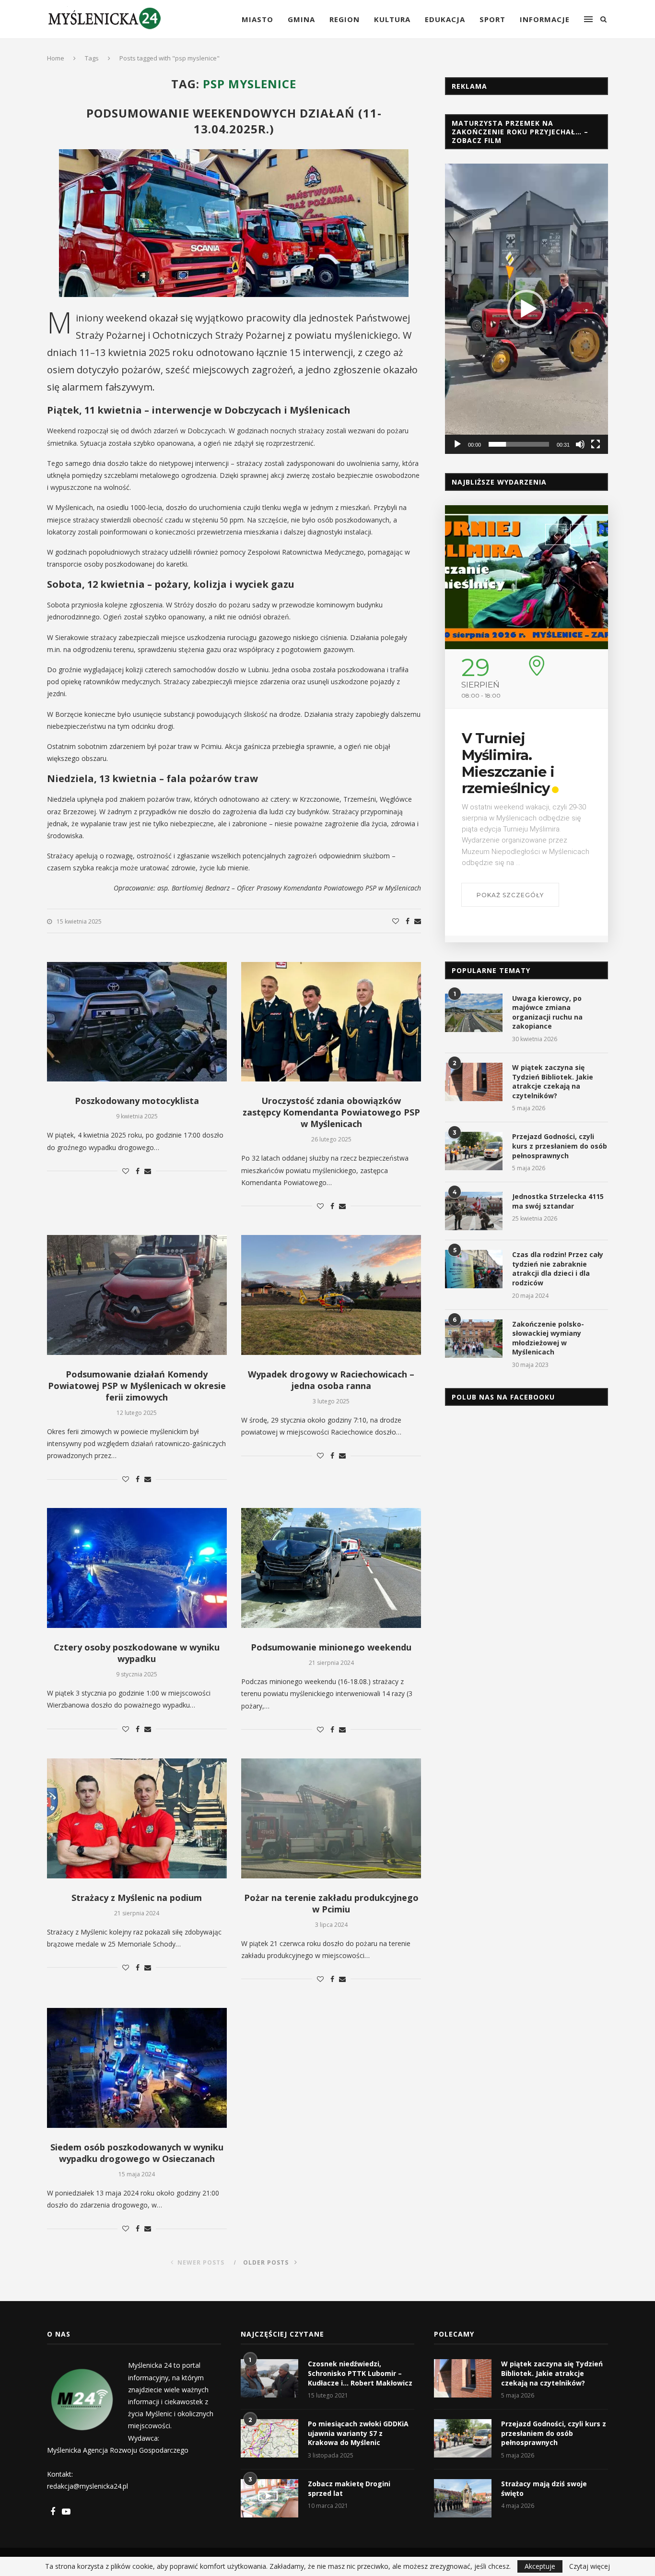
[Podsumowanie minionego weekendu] (331, 1568)
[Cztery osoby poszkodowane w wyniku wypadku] (137, 1568)
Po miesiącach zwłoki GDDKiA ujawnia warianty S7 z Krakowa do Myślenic (358, 2433)
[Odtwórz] (457, 444)
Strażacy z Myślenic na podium (137, 1898)
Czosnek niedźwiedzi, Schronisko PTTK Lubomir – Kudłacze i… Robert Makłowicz (360, 2373)
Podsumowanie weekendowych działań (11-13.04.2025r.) (234, 121)
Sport (492, 19)
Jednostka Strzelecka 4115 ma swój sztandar (558, 1201)
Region (345, 19)
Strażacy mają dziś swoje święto (544, 2488)
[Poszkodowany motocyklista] (137, 1022)
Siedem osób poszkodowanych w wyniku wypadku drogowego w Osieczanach (137, 2153)
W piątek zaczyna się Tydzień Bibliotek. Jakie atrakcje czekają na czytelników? (553, 1081)
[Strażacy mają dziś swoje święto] (463, 2498)
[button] (526, 309)
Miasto (257, 19)
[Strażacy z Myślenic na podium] (137, 1818)
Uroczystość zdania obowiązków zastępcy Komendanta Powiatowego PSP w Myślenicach (331, 1112)
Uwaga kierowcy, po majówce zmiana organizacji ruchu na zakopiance (547, 1012)
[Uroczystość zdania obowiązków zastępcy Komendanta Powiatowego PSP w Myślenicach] (331, 1022)
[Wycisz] (580, 444)
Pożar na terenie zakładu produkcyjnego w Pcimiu (331, 1903)
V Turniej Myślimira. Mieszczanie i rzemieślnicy (508, 763)
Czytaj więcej (590, 2566)
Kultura (392, 19)
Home (56, 58)
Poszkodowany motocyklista (137, 1101)
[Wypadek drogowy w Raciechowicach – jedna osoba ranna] (331, 1295)
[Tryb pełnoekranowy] (596, 444)
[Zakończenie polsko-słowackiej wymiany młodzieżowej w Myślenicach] (474, 1339)
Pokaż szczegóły (510, 895)
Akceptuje (540, 2566)
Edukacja (445, 19)
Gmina (301, 19)
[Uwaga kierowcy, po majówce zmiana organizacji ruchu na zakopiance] (474, 1013)
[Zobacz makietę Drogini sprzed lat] (269, 2498)
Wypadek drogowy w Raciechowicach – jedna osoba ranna (331, 1380)
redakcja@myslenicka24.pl (88, 2486)
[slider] (519, 444)
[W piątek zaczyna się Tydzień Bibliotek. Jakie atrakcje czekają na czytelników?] (474, 1082)
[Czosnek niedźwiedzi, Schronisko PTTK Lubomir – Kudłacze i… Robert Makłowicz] (269, 2378)
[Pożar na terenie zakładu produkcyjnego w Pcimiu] (331, 1818)
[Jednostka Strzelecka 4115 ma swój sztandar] (474, 1211)
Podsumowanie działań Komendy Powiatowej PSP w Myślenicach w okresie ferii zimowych (137, 1386)
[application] (526, 309)
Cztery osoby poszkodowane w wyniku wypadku (137, 1653)
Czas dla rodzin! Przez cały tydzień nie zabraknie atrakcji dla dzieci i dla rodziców (558, 1269)
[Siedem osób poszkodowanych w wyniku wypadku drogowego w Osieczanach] (137, 2068)
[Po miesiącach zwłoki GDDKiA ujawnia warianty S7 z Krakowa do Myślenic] (269, 2438)
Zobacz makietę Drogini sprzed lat (349, 2488)
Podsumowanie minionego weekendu (331, 1647)
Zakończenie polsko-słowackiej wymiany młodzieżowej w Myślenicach (548, 1338)
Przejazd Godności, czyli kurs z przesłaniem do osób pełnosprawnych (560, 1146)
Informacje (545, 19)
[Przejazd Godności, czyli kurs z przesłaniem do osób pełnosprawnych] (474, 1151)
